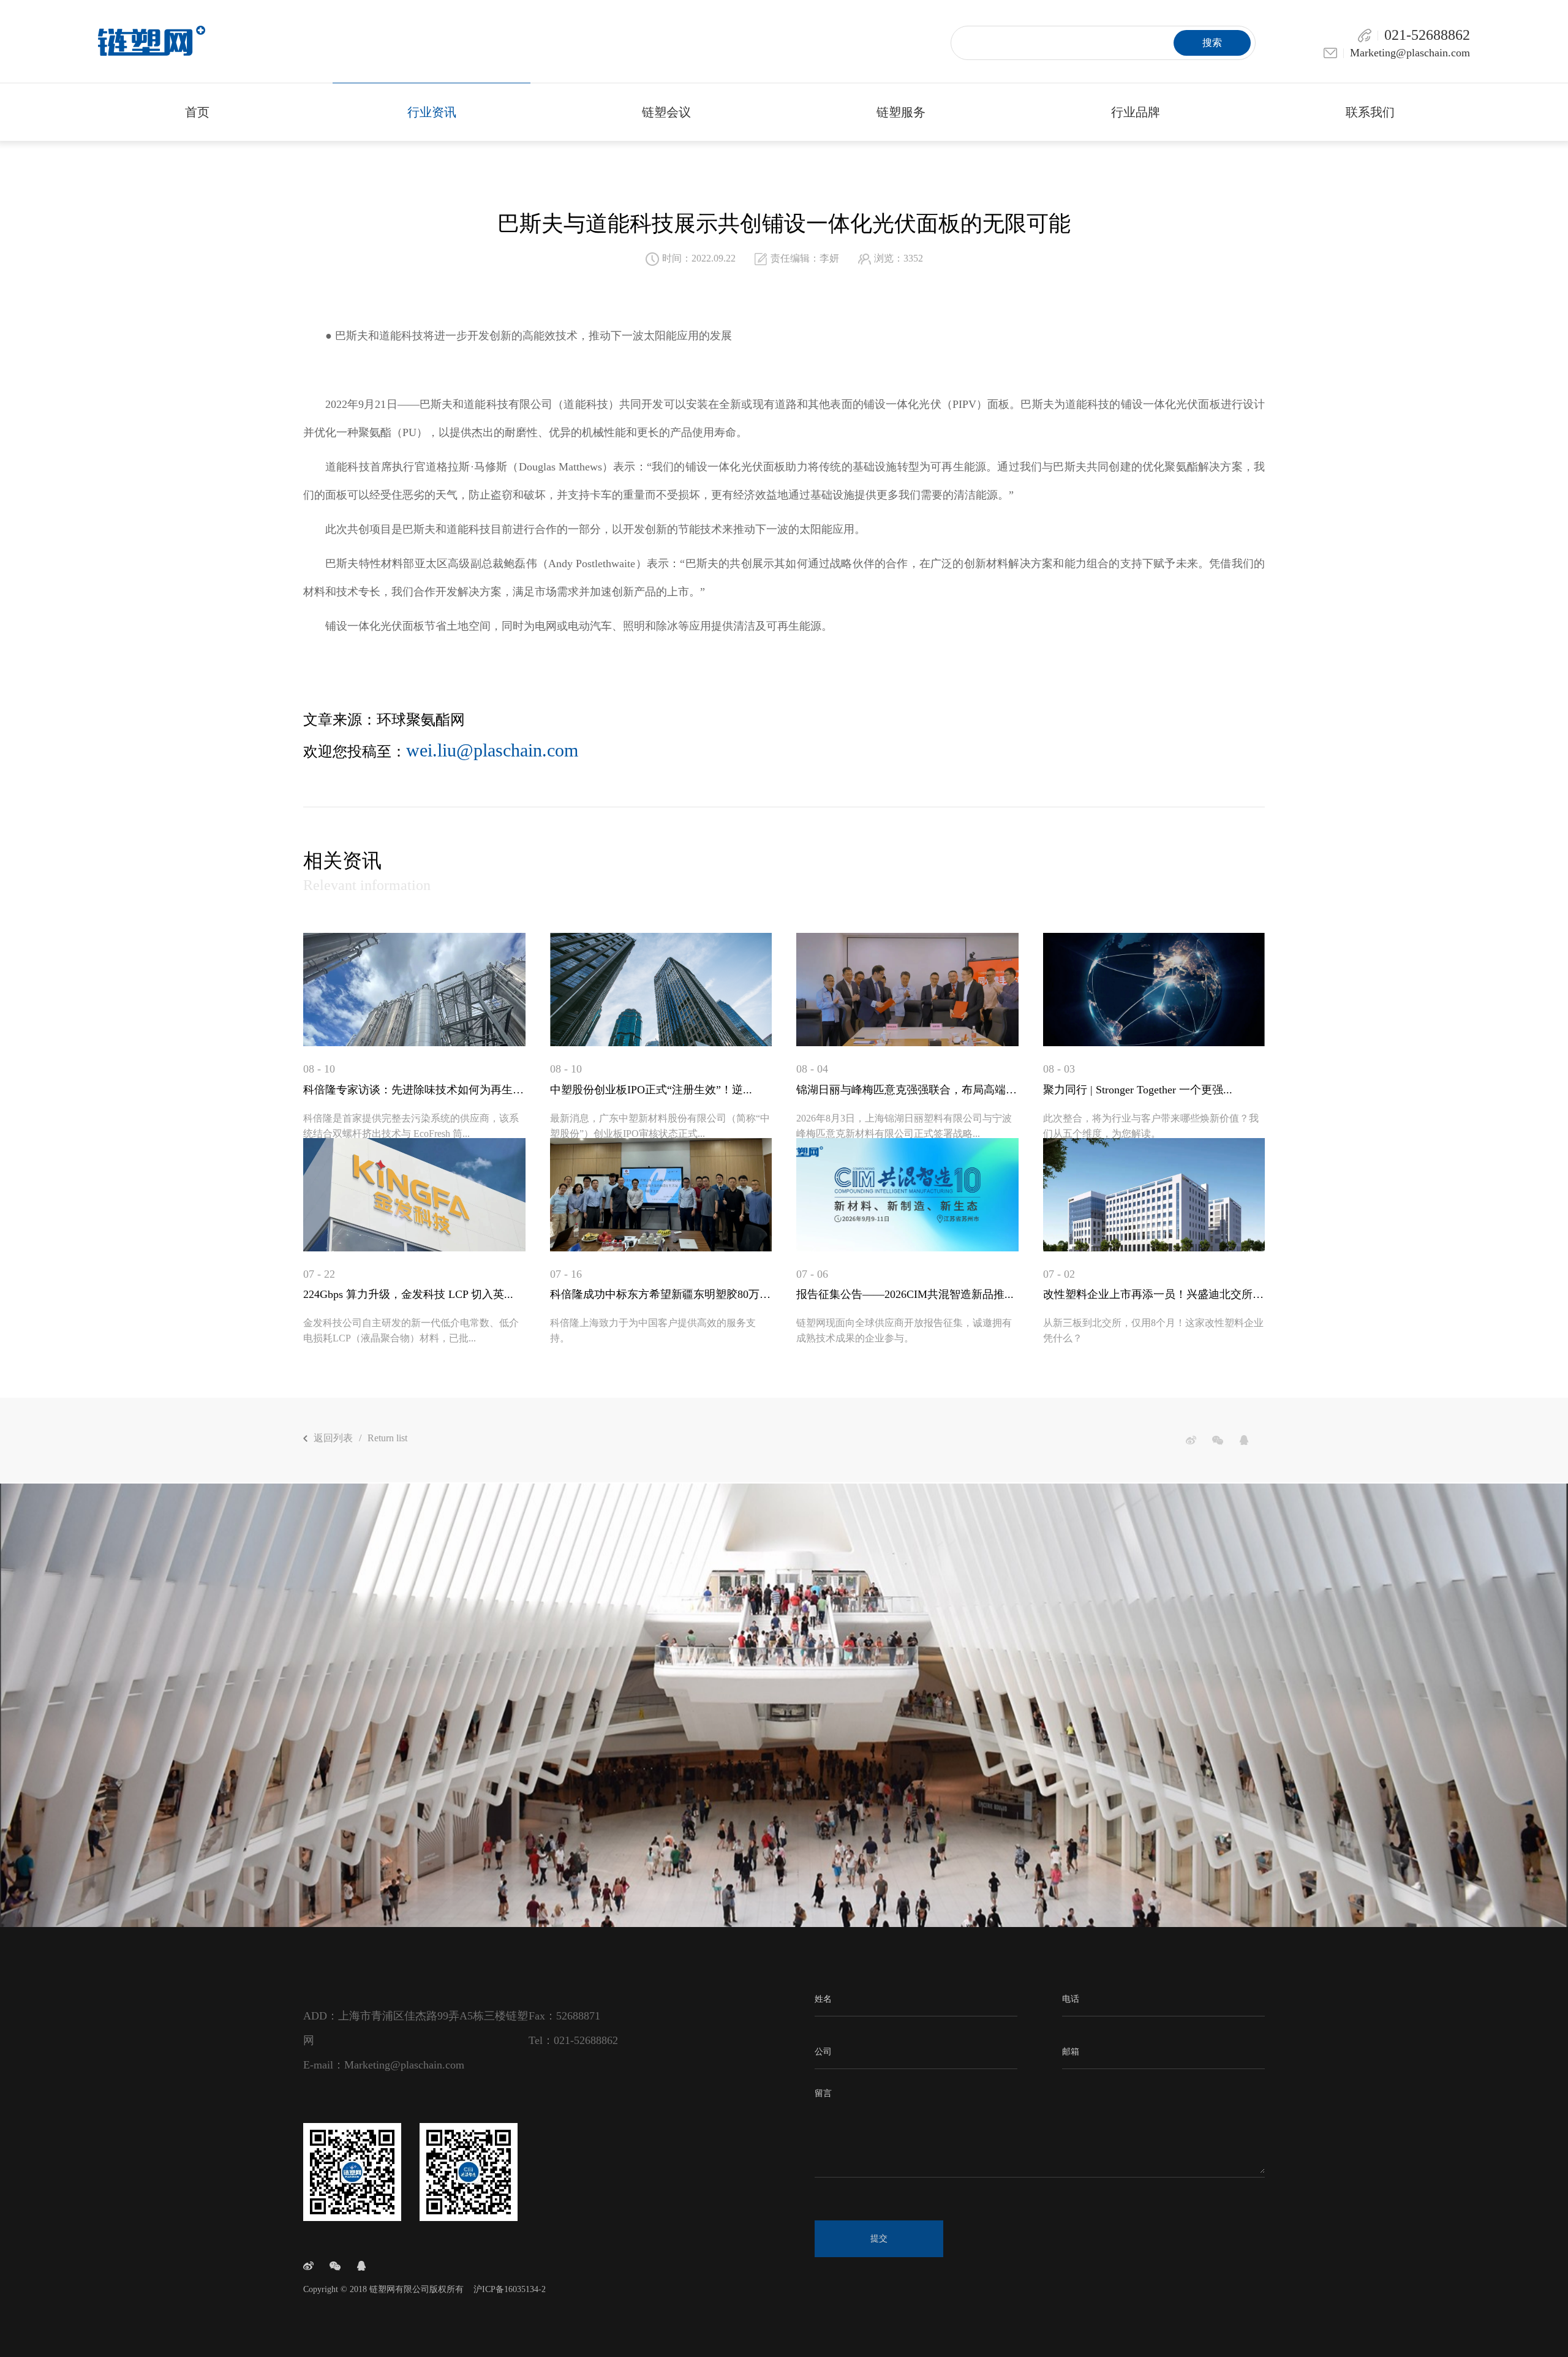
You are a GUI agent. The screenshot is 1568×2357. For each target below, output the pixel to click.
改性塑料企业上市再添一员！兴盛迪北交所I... (1154, 1294)
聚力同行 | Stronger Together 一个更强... (1138, 1090)
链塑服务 (901, 112)
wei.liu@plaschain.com (492, 750)
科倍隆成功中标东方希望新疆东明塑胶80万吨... (661, 1294)
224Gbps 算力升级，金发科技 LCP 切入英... (408, 1294)
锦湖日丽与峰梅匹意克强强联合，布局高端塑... (907, 1090)
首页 (197, 112)
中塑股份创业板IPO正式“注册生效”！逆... (651, 1090)
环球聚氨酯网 (421, 720)
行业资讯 (432, 112)
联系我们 (1370, 112)
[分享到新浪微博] (1191, 1440)
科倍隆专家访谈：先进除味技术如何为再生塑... (414, 1090)
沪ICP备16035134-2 (510, 2289)
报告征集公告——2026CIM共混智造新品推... (905, 1294)
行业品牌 (1136, 112)
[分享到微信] (1218, 1440)
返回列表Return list (360, 1438)
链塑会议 (666, 112)
